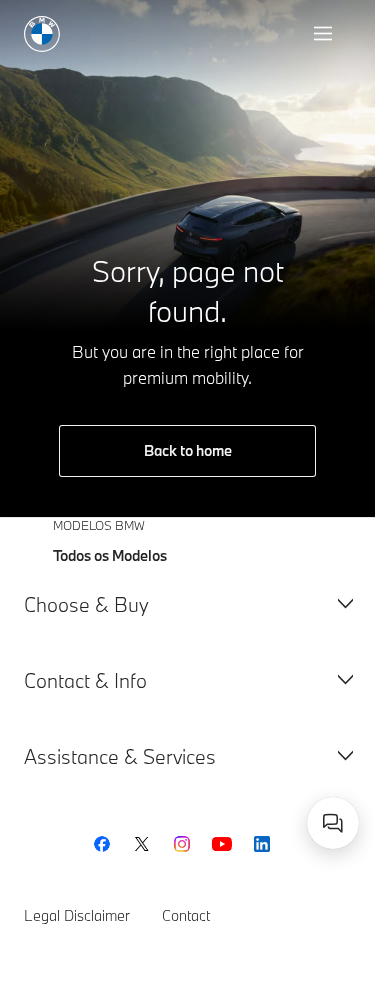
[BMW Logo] (42, 34)
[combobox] (333, 823)
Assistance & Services (120, 756)
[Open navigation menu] (325, 34)
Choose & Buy (86, 604)
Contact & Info (85, 680)
